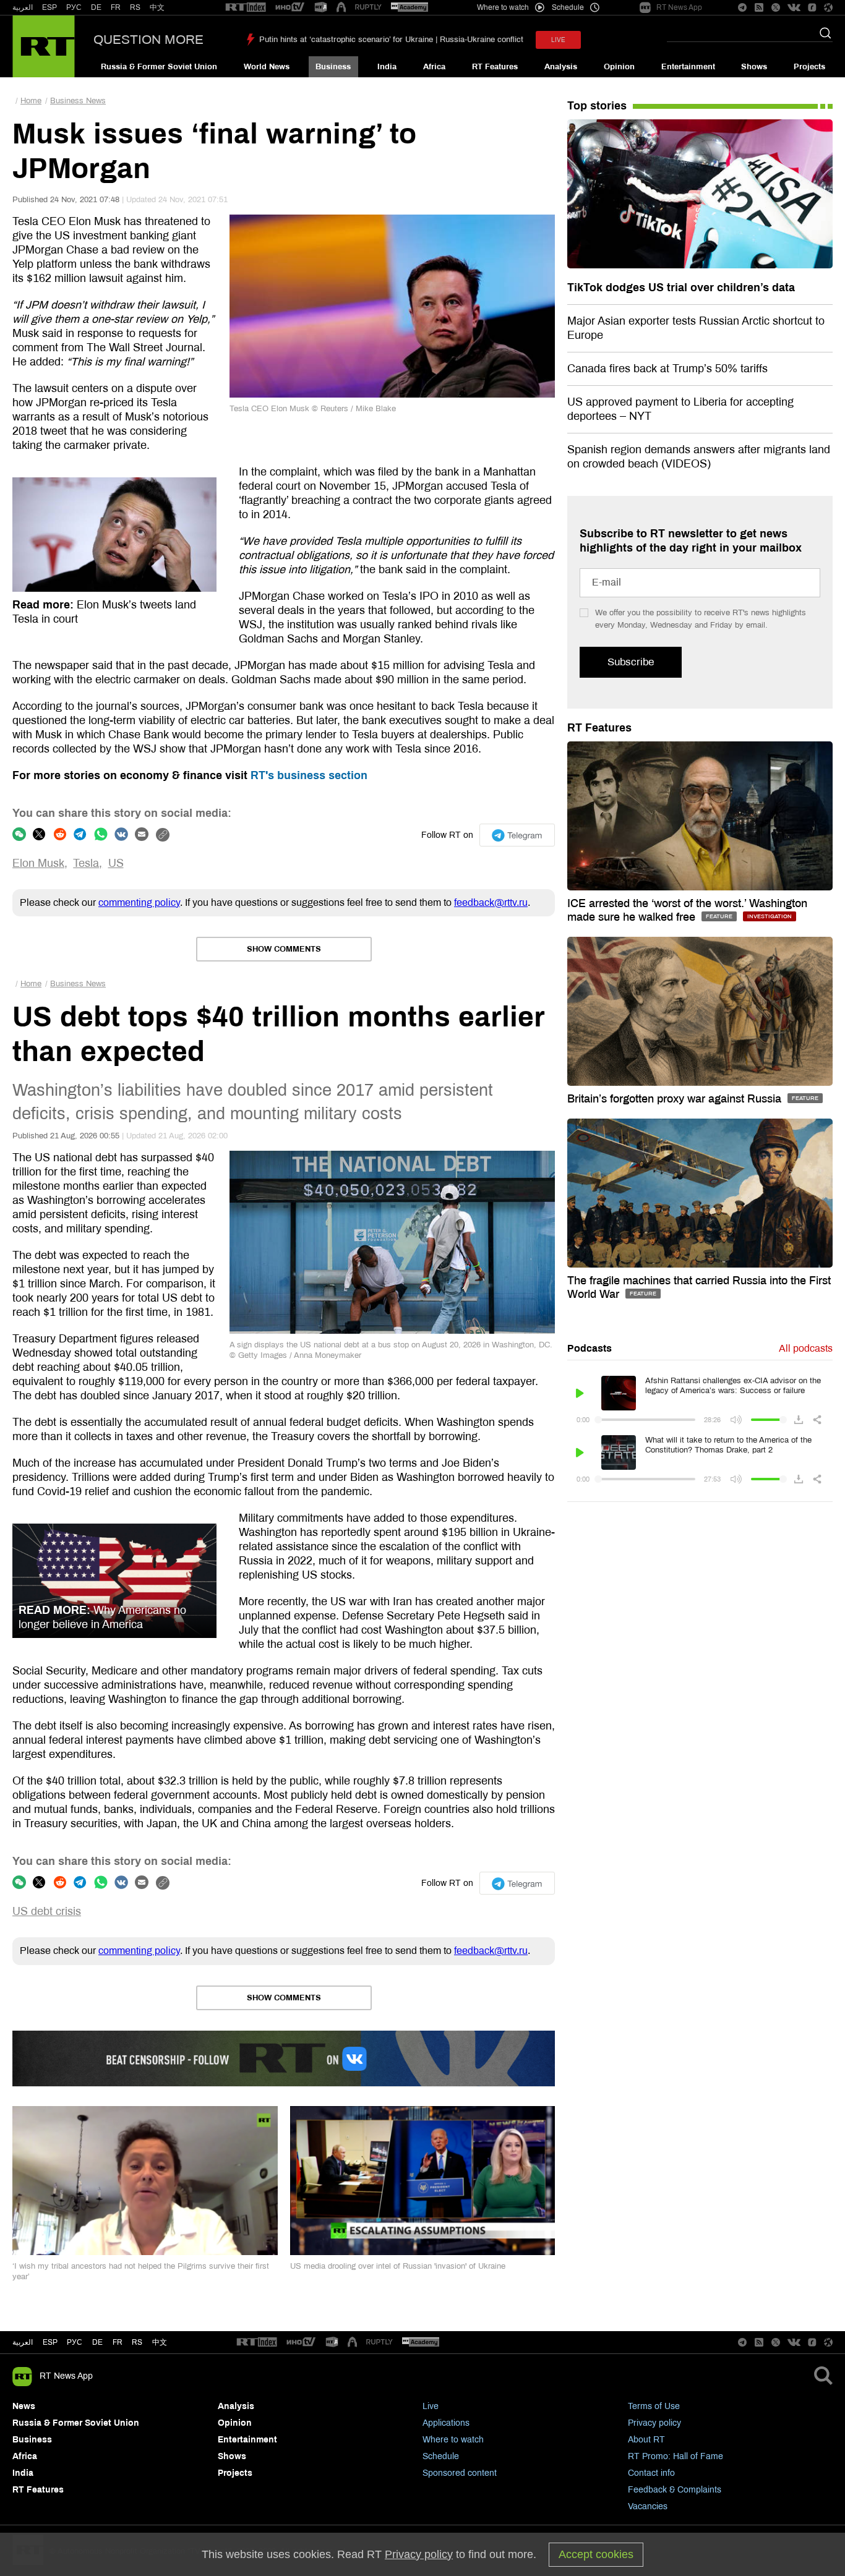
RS (135, 7)
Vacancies (648, 2506)
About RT (646, 2440)
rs (137, 2342)
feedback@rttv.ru (491, 902)
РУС (74, 7)
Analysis (561, 67)
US (116, 863)
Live (431, 2406)
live (558, 40)
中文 (157, 7)
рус (75, 2342)
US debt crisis (47, 1911)
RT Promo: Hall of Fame (676, 2456)
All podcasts (806, 1348)
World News (267, 67)
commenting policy (139, 902)
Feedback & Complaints (675, 2490)
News (24, 2406)
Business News (78, 101)
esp (50, 2342)
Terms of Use (654, 2406)
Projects (809, 67)
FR (116, 7)
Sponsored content (460, 2473)
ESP (49, 7)
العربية (23, 7)
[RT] (246, 8)
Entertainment (688, 67)
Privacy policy (654, 2423)
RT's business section (309, 775)
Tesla (86, 863)
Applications (446, 2423)
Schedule (441, 2456)
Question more (148, 40)
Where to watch (453, 2440)
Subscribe (631, 662)
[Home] (44, 46)
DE (96, 7)
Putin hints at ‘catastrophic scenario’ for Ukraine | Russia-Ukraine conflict (391, 40)
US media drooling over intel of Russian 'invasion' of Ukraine (398, 2266)
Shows (754, 67)
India (387, 67)
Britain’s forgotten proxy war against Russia (676, 1099)
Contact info (651, 2473)
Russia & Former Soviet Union (159, 67)
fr (118, 2342)
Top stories (597, 106)
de (97, 2342)
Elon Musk (38, 863)
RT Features (495, 67)
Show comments (284, 949)
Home (31, 101)
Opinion (619, 67)
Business (333, 67)
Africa (434, 67)
